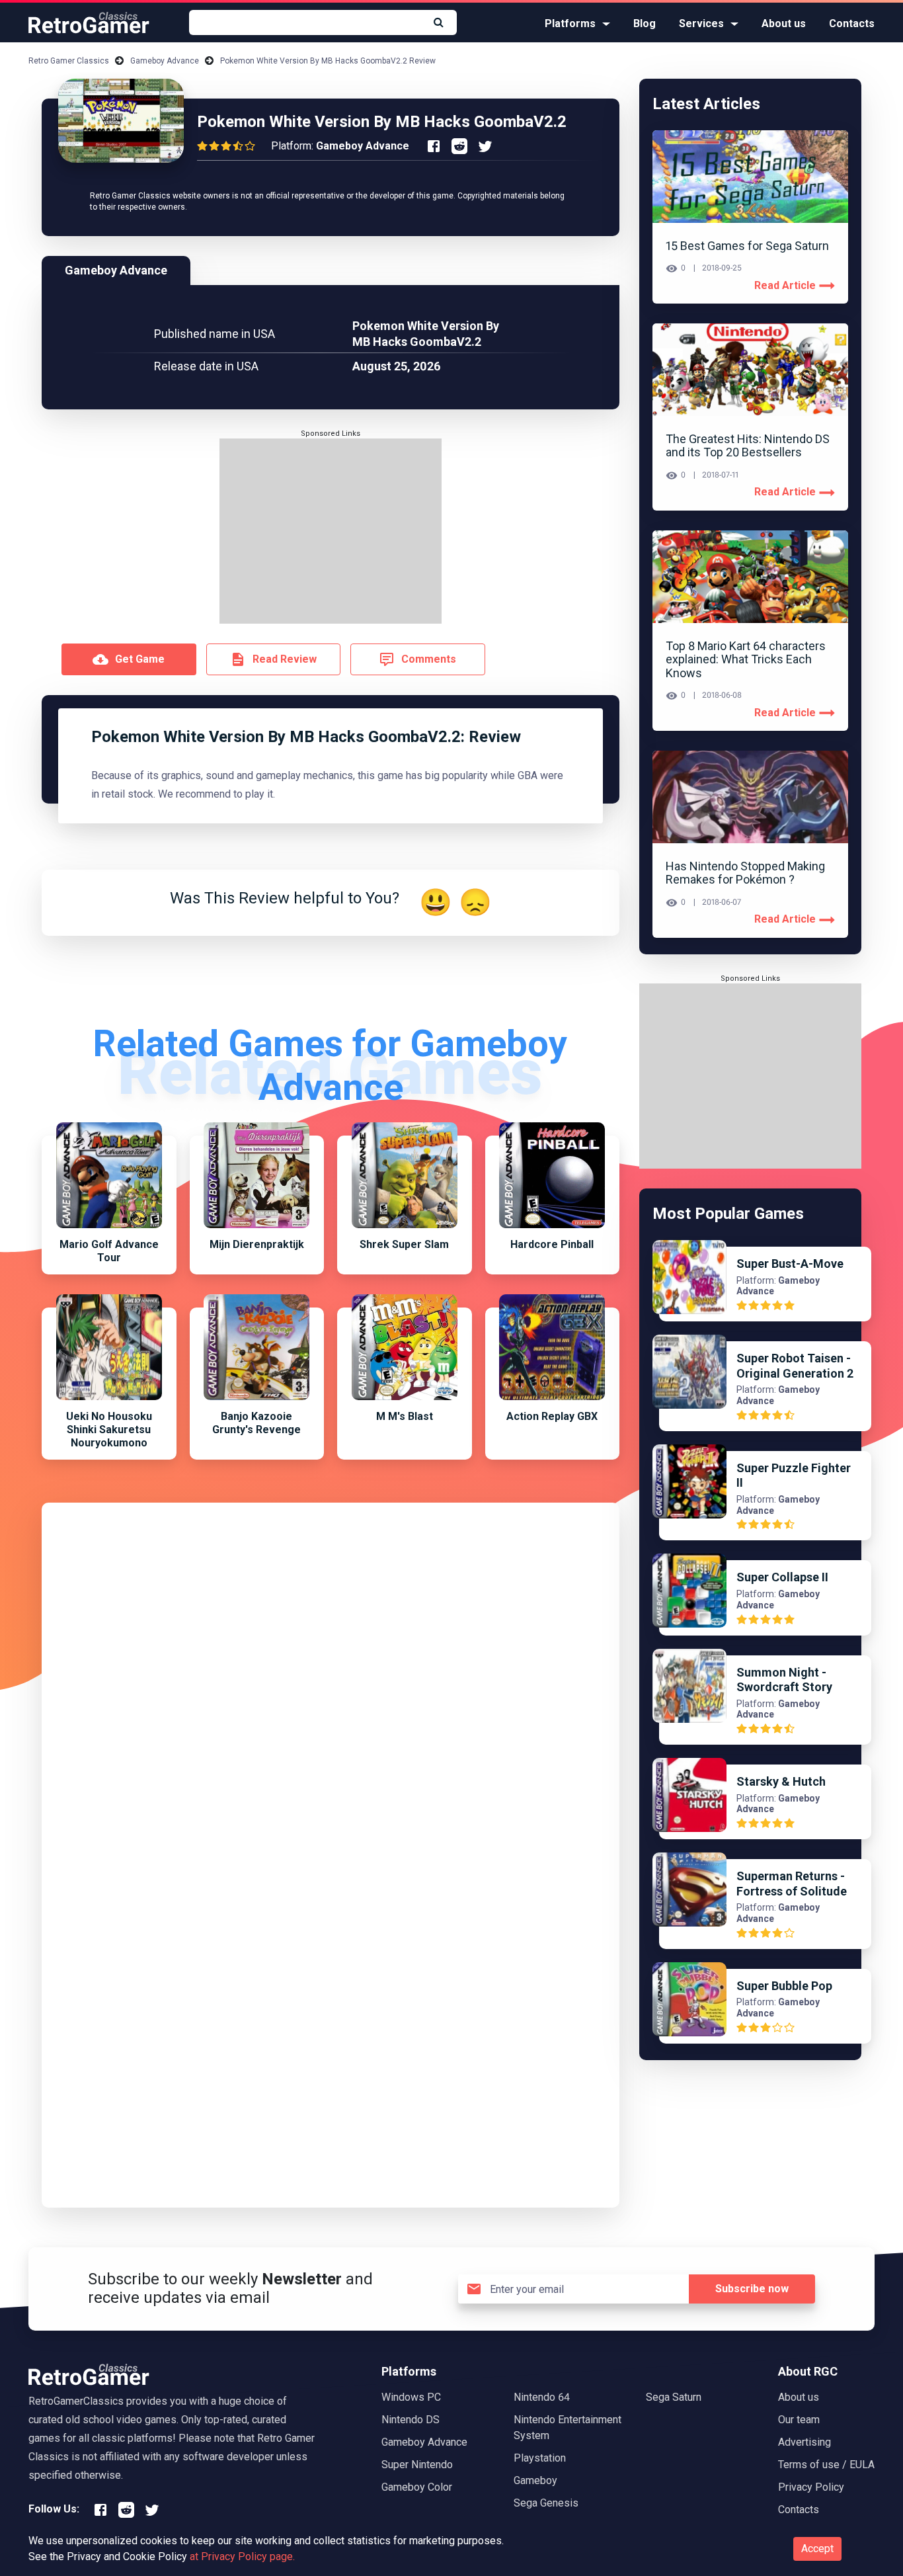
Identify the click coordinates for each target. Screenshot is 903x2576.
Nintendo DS (411, 2420)
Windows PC (411, 2397)
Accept (817, 2549)
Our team (799, 2420)
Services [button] (701, 23)
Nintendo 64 (542, 2397)
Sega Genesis (546, 2503)
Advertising (805, 2442)
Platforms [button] (570, 23)
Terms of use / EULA (826, 2465)
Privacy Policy (811, 2487)
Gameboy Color (417, 2487)
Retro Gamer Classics (69, 61)
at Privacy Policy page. (242, 2556)
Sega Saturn (674, 2397)
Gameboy (535, 2480)
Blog (645, 23)
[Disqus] (331, 1681)
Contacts (852, 23)
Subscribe (752, 2289)
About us (784, 23)
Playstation (540, 2458)
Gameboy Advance (165, 61)
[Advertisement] (331, 531)
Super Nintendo (417, 2465)
